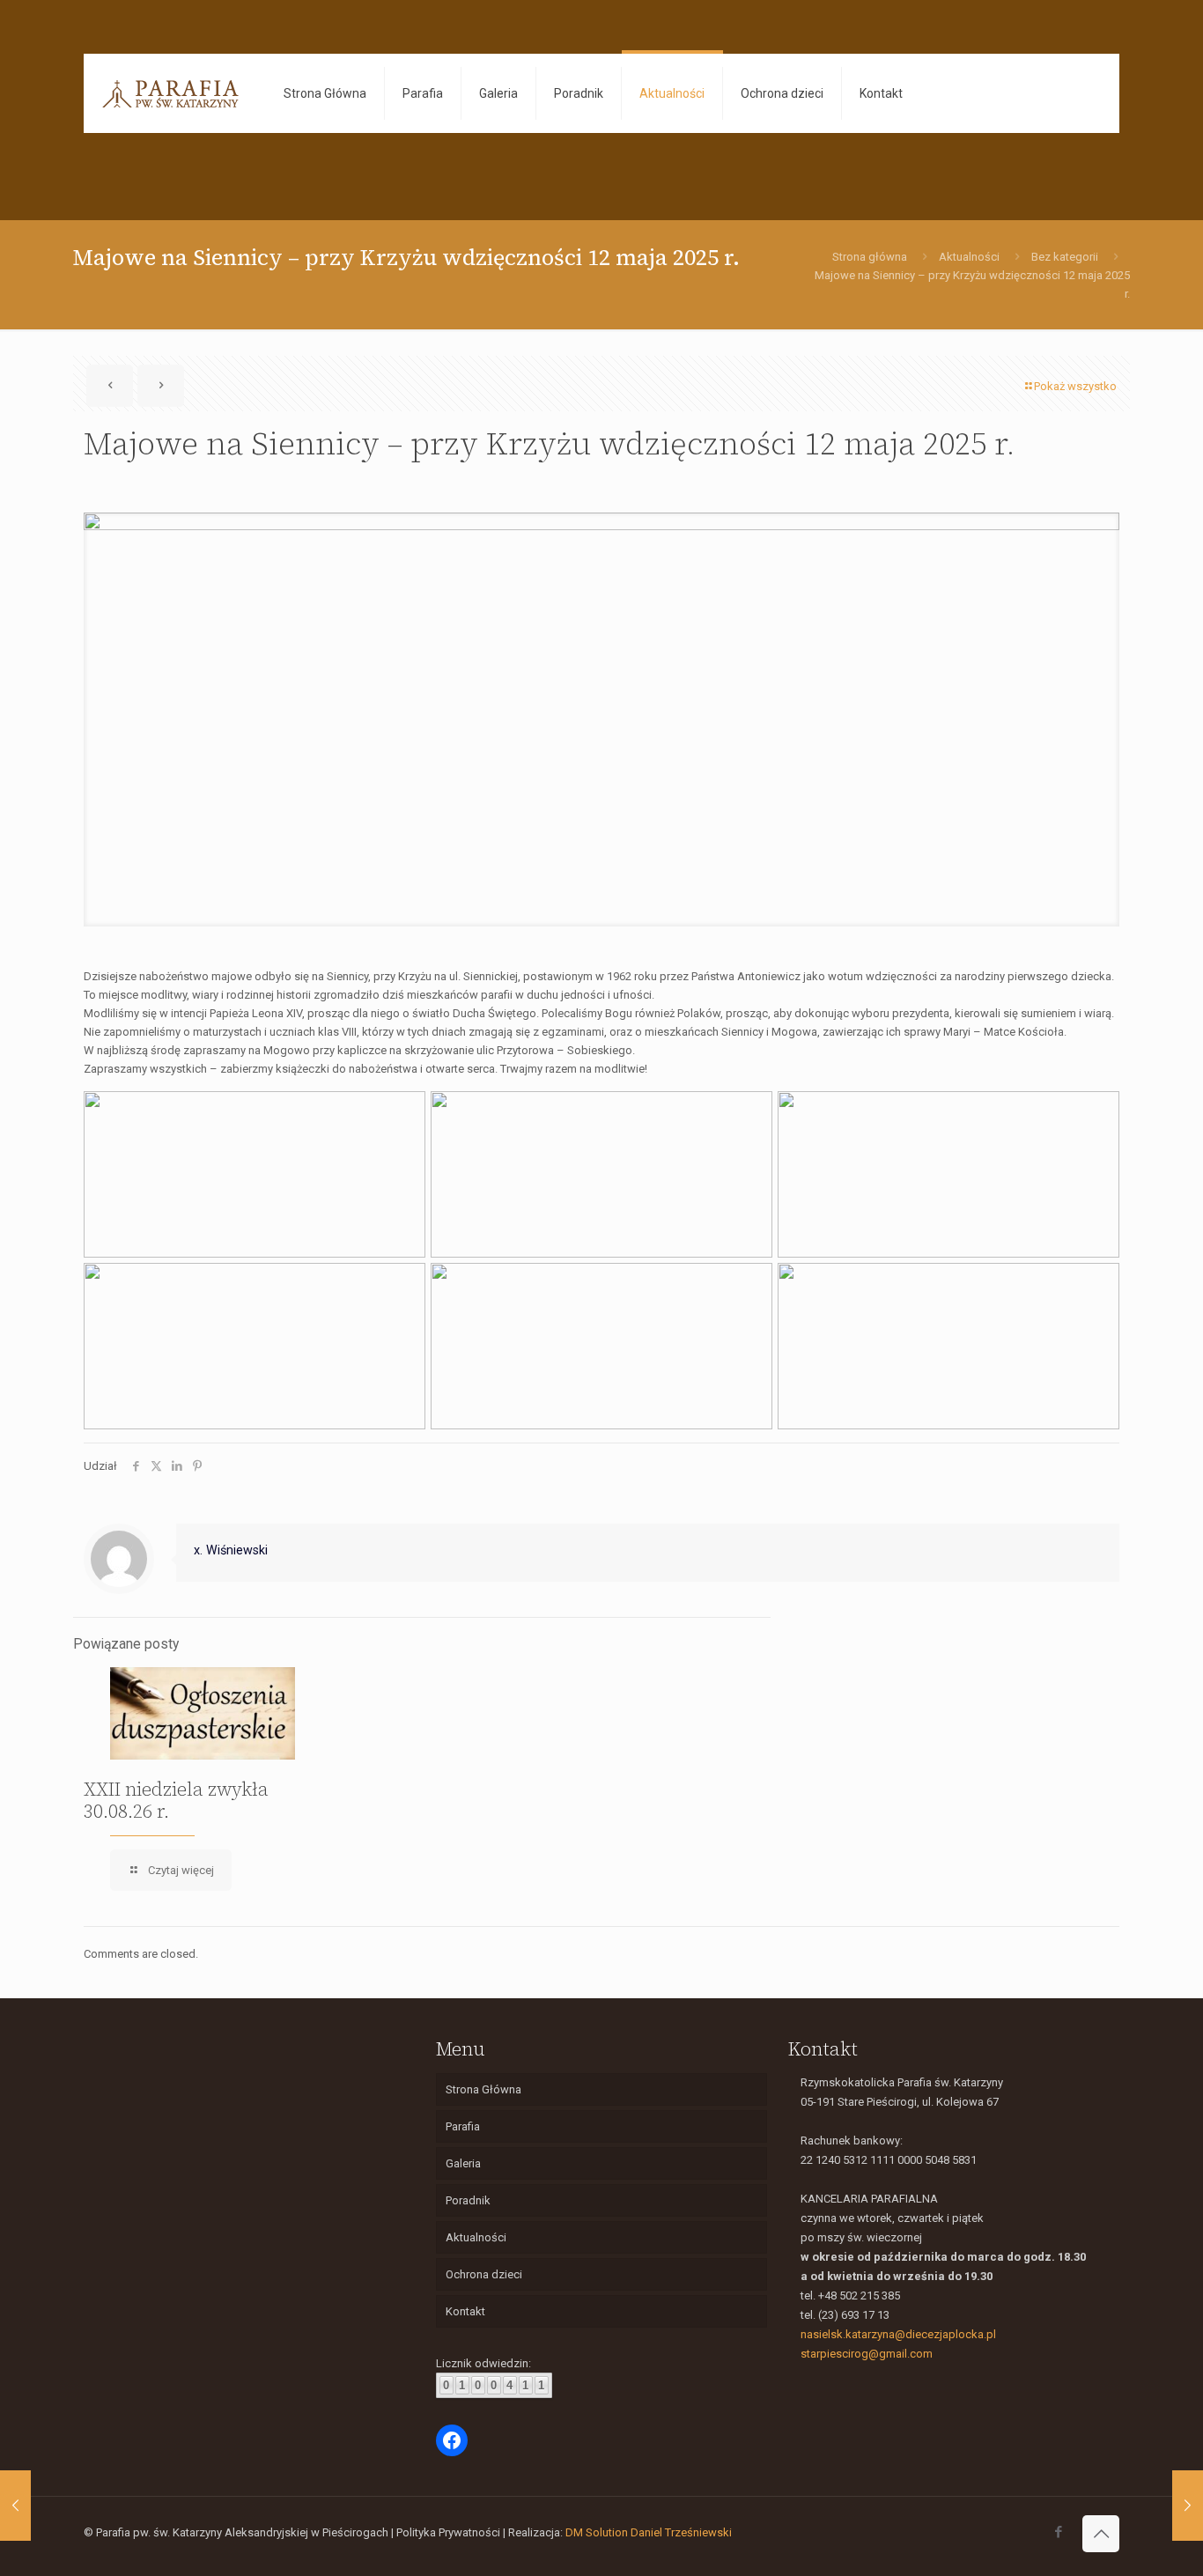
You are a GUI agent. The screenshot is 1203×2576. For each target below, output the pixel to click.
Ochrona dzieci (484, 2274)
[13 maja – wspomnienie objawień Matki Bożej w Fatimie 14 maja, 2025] (1188, 2506)
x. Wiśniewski (231, 1550)
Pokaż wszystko (1075, 386)
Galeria (463, 2163)
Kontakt (465, 2311)
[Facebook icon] (1058, 2532)
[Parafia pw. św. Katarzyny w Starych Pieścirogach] (170, 93)
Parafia (463, 2126)
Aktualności (969, 257)
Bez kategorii (1065, 257)
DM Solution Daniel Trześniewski (649, 2532)
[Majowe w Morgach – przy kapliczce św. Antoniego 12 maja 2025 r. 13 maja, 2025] (15, 2506)
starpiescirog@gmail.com (867, 2354)
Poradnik (468, 2200)
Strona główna (870, 257)
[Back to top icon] (1101, 2534)
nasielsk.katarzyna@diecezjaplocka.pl (898, 2334)
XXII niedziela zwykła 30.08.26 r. (176, 1800)
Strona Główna (483, 2089)
